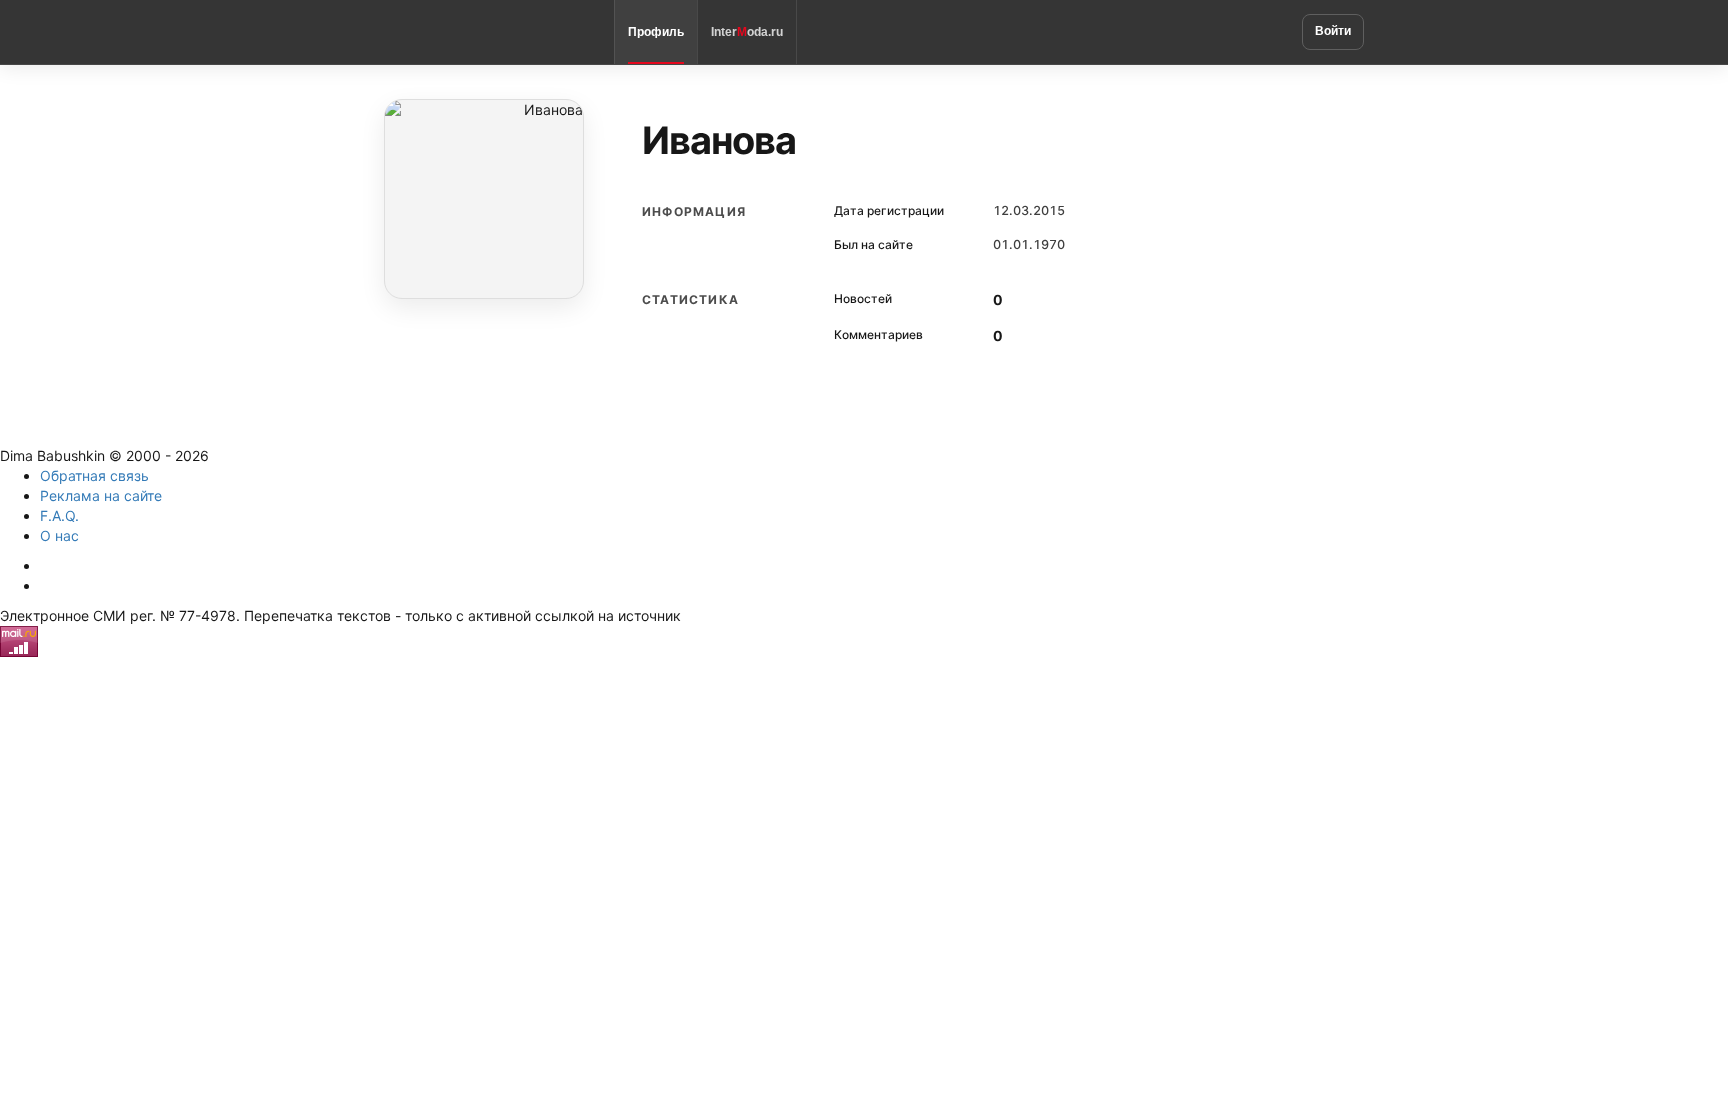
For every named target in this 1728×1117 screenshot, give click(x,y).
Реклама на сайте (101, 495)
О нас (59, 535)
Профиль (656, 32)
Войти (1333, 31)
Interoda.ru (747, 32)
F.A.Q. (59, 515)
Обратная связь (94, 475)
